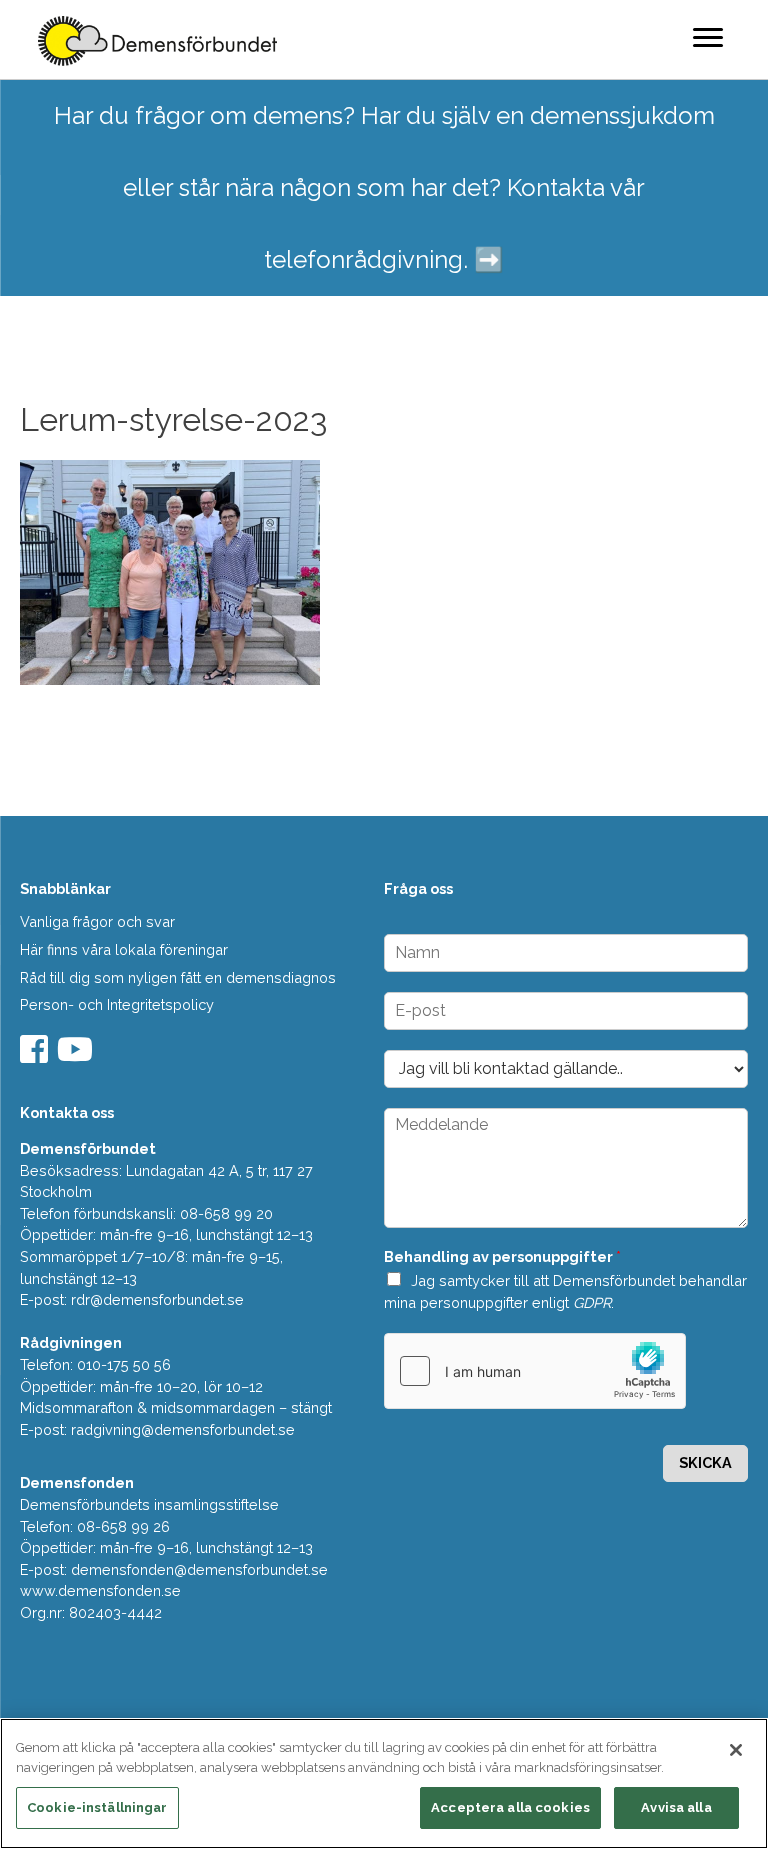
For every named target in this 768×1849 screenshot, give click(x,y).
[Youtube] (77, 1055)
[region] (384, 1783)
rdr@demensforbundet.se (157, 1299)
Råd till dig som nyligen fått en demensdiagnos (178, 977)
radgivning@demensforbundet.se (183, 1429)
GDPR (592, 1302)
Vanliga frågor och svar (97, 921)
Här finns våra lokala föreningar (124, 949)
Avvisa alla (676, 1807)
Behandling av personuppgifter (502, 1256)
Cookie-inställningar (97, 1807)
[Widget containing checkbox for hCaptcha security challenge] (535, 1371)
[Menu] (708, 37)
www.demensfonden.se (100, 1590)
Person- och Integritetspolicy (117, 1004)
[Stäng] (736, 1750)
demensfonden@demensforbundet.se (199, 1569)
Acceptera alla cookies (510, 1807)
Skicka (705, 1462)
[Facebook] (36, 1055)
